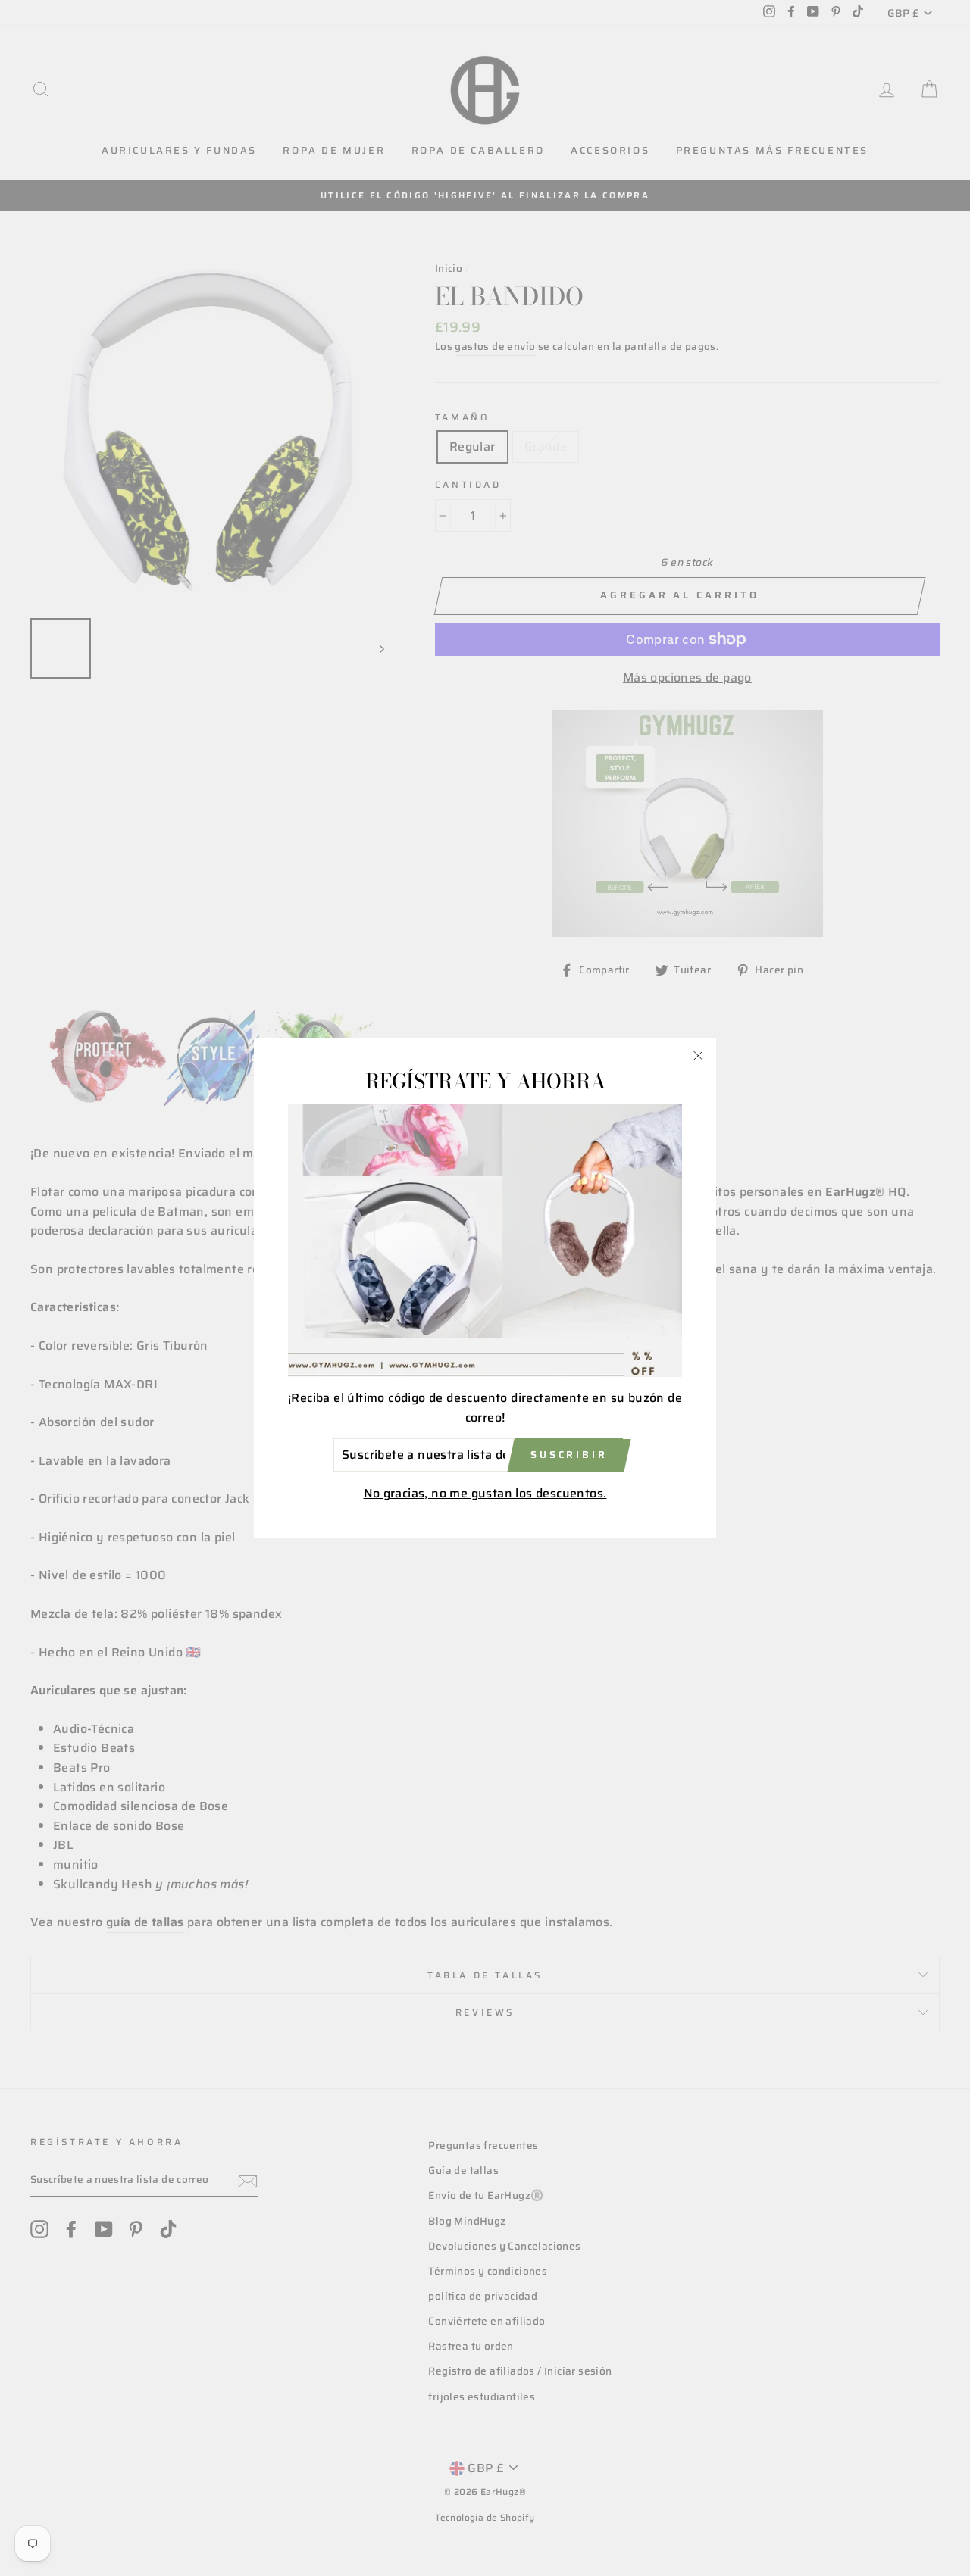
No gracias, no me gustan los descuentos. (485, 1493)
